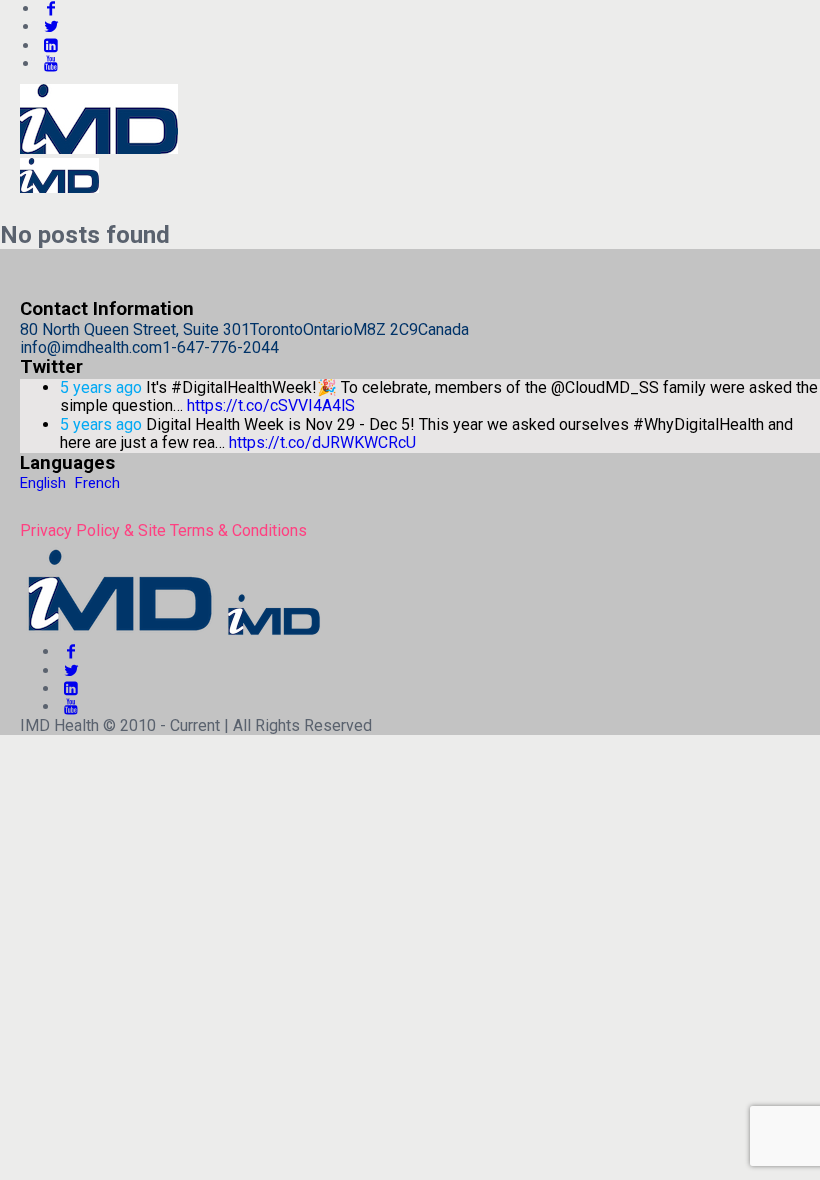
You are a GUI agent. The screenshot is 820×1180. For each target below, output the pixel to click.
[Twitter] (51, 26)
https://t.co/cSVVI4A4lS (271, 405)
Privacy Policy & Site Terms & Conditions (163, 530)
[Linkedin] (51, 45)
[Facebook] (71, 651)
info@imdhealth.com (91, 347)
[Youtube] (51, 63)
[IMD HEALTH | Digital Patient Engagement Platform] (172, 633)
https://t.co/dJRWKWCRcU (322, 442)
